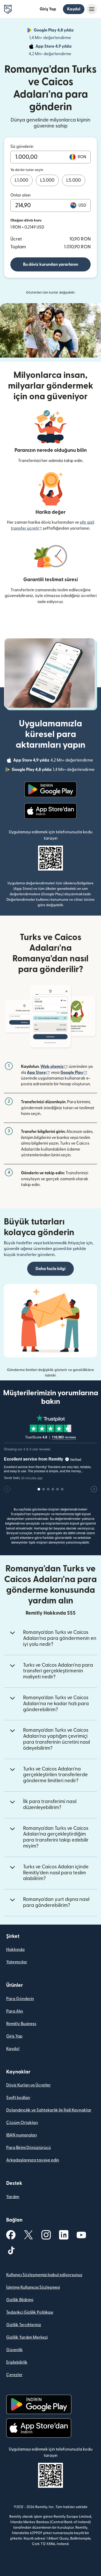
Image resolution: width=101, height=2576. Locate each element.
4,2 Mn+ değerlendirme (61, 50)
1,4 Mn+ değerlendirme (61, 34)
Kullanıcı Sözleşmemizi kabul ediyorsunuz (44, 2275)
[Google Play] (51, 789)
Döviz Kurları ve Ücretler (28, 2085)
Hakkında (15, 1950)
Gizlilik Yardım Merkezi (27, 2337)
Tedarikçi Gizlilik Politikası (30, 2312)
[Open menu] (92, 9)
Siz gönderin (22, 147)
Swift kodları (18, 2098)
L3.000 (47, 180)
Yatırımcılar (17, 1962)
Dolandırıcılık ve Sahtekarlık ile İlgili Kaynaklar (49, 2110)
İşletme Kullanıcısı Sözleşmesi (33, 2287)
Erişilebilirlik (17, 2362)
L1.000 (21, 180)
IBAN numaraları (21, 2135)
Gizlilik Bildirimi (20, 2300)
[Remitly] (8, 9)
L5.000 (74, 180)
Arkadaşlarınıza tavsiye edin (33, 2160)
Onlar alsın (20, 195)
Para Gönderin (20, 1999)
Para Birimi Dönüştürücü (28, 2148)
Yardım (13, 2197)
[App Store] (50, 811)
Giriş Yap (48, 9)
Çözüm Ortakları (22, 2123)
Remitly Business (21, 2024)
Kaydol (74, 9)
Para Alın (15, 2011)
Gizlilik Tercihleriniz (24, 2325)
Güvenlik (15, 2350)
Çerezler (14, 2375)
